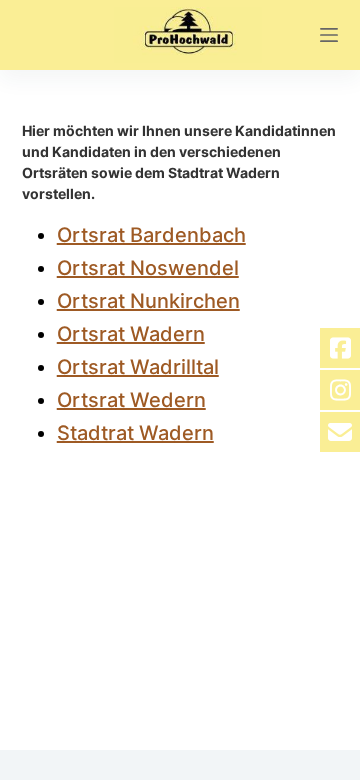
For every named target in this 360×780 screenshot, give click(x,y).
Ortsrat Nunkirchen (148, 301)
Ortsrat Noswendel (148, 268)
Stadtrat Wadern (135, 433)
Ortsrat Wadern (131, 334)
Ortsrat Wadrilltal (138, 367)
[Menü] (329, 35)
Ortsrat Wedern (131, 400)
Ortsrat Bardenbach (151, 235)
